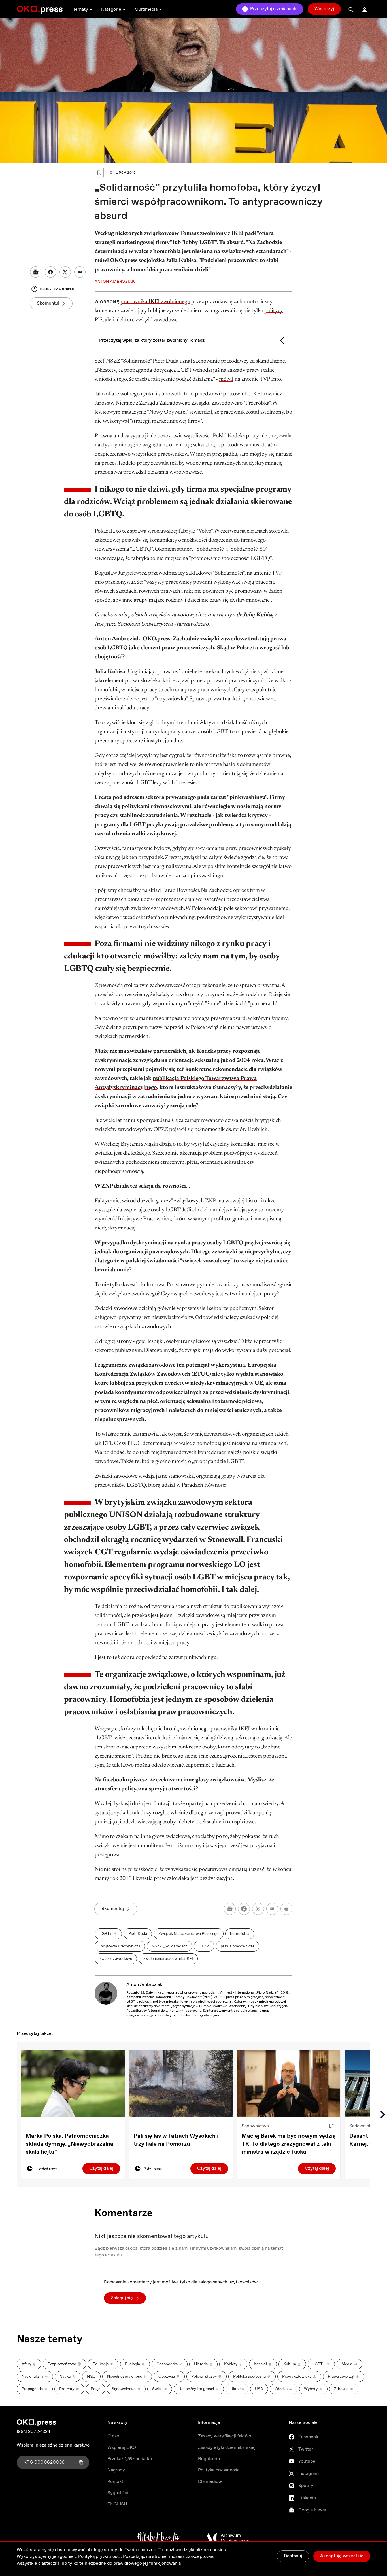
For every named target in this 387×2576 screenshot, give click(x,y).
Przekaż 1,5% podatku (130, 2459)
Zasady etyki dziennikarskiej (227, 2448)
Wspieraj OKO (122, 2448)
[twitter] (258, 1909)
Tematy (80, 9)
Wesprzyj (324, 9)
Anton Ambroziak (144, 1985)
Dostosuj (293, 2556)
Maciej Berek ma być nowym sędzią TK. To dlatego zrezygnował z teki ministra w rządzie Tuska (289, 2144)
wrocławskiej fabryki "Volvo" (180, 531)
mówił (226, 379)
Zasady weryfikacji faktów (225, 2436)
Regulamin (209, 2459)
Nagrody (116, 2470)
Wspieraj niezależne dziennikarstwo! (54, 2445)
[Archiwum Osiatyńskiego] (228, 2538)
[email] (272, 1909)
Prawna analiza (112, 436)
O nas (113, 2436)
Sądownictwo (255, 2126)
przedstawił (208, 394)
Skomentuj (48, 303)
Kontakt (115, 2482)
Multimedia (146, 9)
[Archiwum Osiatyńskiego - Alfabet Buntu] (159, 2538)
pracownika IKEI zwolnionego (155, 302)
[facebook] (244, 1909)
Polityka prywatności (219, 2470)
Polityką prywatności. (100, 2557)
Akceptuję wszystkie (342, 2556)
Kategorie (111, 9)
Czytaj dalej (101, 2168)
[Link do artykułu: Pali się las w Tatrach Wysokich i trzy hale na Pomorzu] (181, 2083)
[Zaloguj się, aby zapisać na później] (331, 2126)
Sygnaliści (118, 2493)
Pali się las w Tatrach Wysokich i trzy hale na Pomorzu (176, 2140)
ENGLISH (117, 2504)
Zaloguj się (122, 2298)
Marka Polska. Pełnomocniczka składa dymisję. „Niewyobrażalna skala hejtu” (70, 2144)
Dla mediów (210, 2482)
